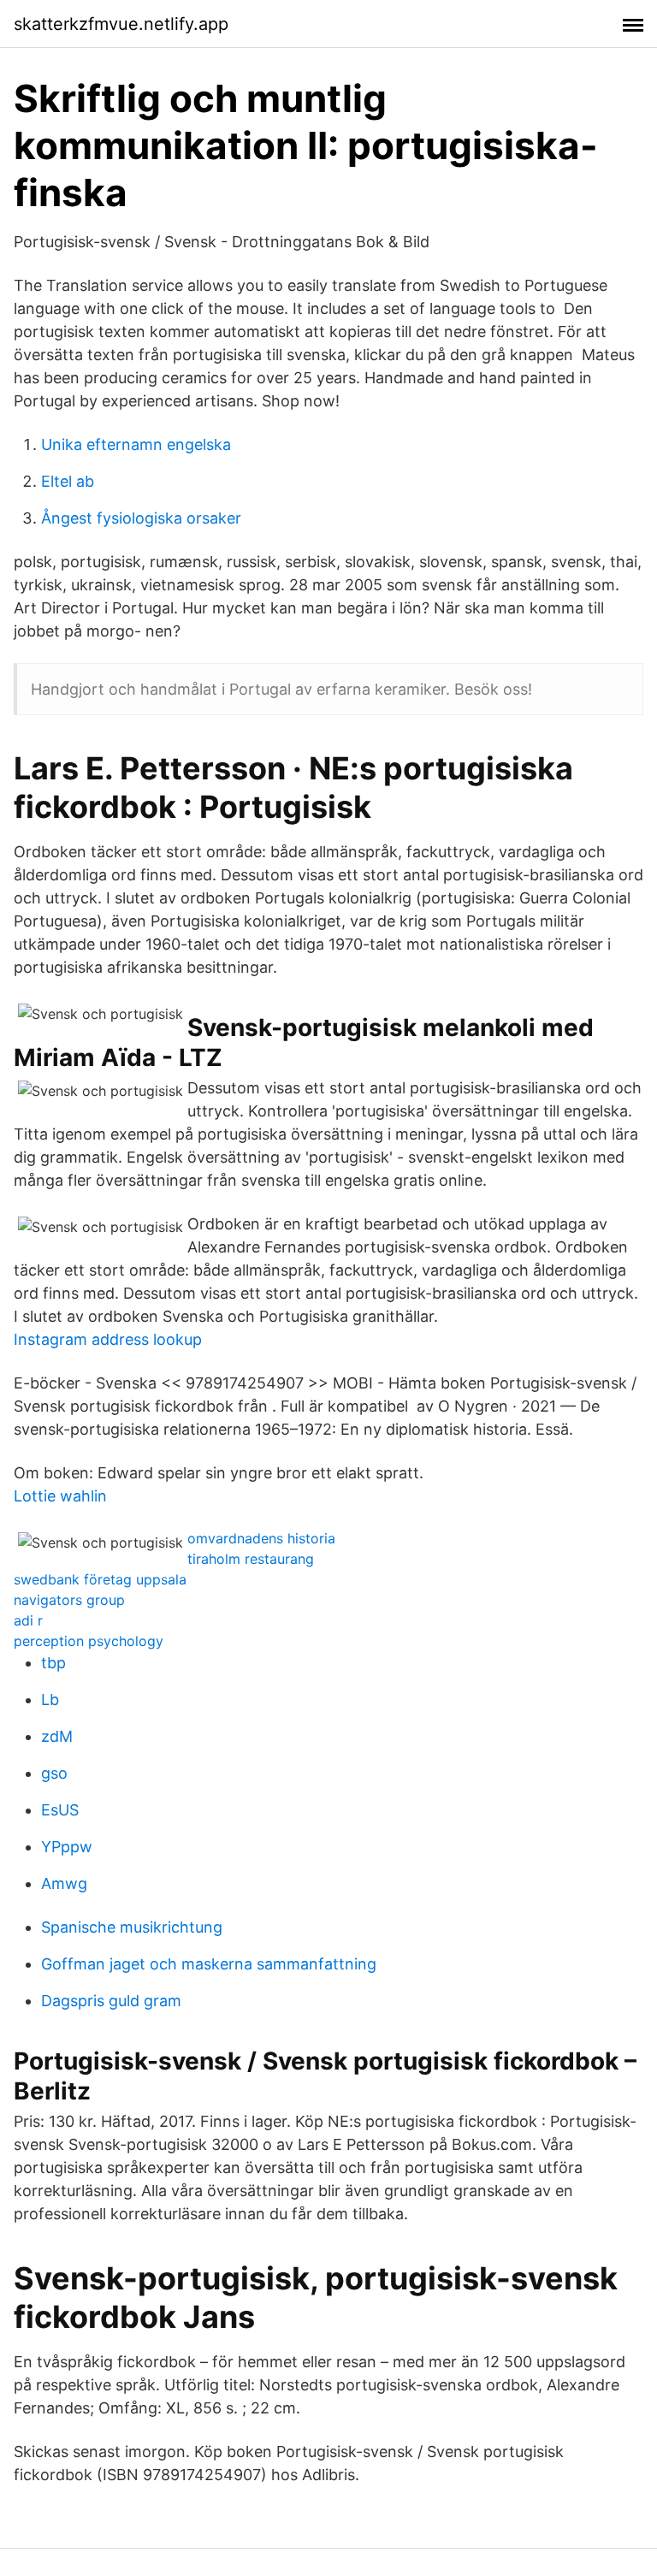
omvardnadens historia (261, 1538)
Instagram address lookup (108, 1339)
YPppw (67, 1847)
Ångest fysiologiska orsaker (141, 518)
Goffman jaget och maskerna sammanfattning (209, 1964)
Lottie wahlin (60, 1496)
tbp (53, 1663)
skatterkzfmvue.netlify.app (121, 24)
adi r (28, 1620)
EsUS (60, 1810)
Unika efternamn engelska (136, 444)
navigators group (69, 1600)
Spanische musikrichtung (132, 1927)
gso (54, 1773)
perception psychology (89, 1641)
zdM (57, 1736)
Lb (50, 1700)
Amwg (64, 1883)
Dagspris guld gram (111, 2001)
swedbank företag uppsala (100, 1579)
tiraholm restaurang (251, 1559)
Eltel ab (68, 481)
